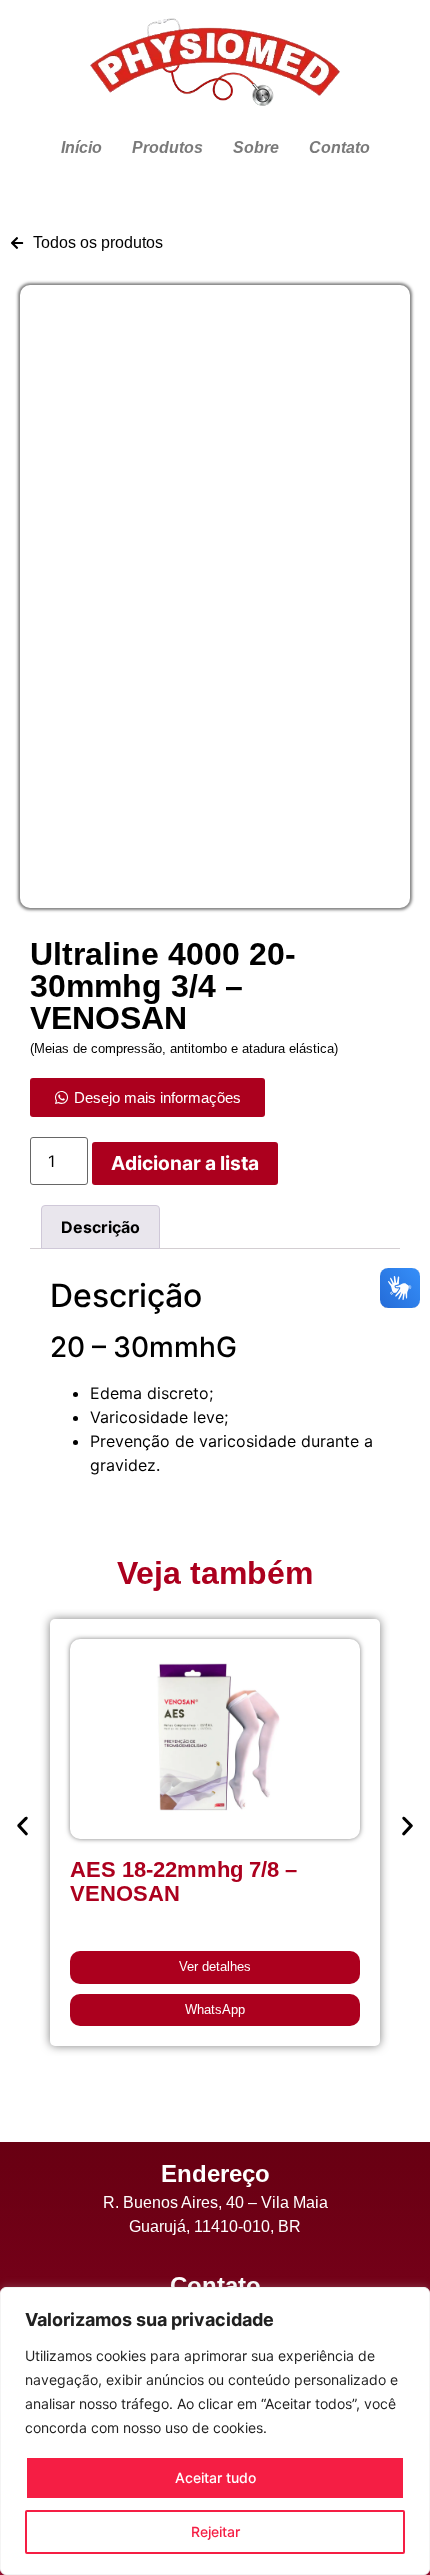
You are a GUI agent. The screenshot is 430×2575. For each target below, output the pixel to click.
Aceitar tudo (215, 2477)
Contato (339, 147)
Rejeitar (215, 2531)
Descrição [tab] (100, 1227)
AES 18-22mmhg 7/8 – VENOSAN (183, 1881)
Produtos (167, 147)
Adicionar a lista (185, 1163)
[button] (22, 1825)
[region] (215, 2431)
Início (81, 147)
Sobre (256, 147)
